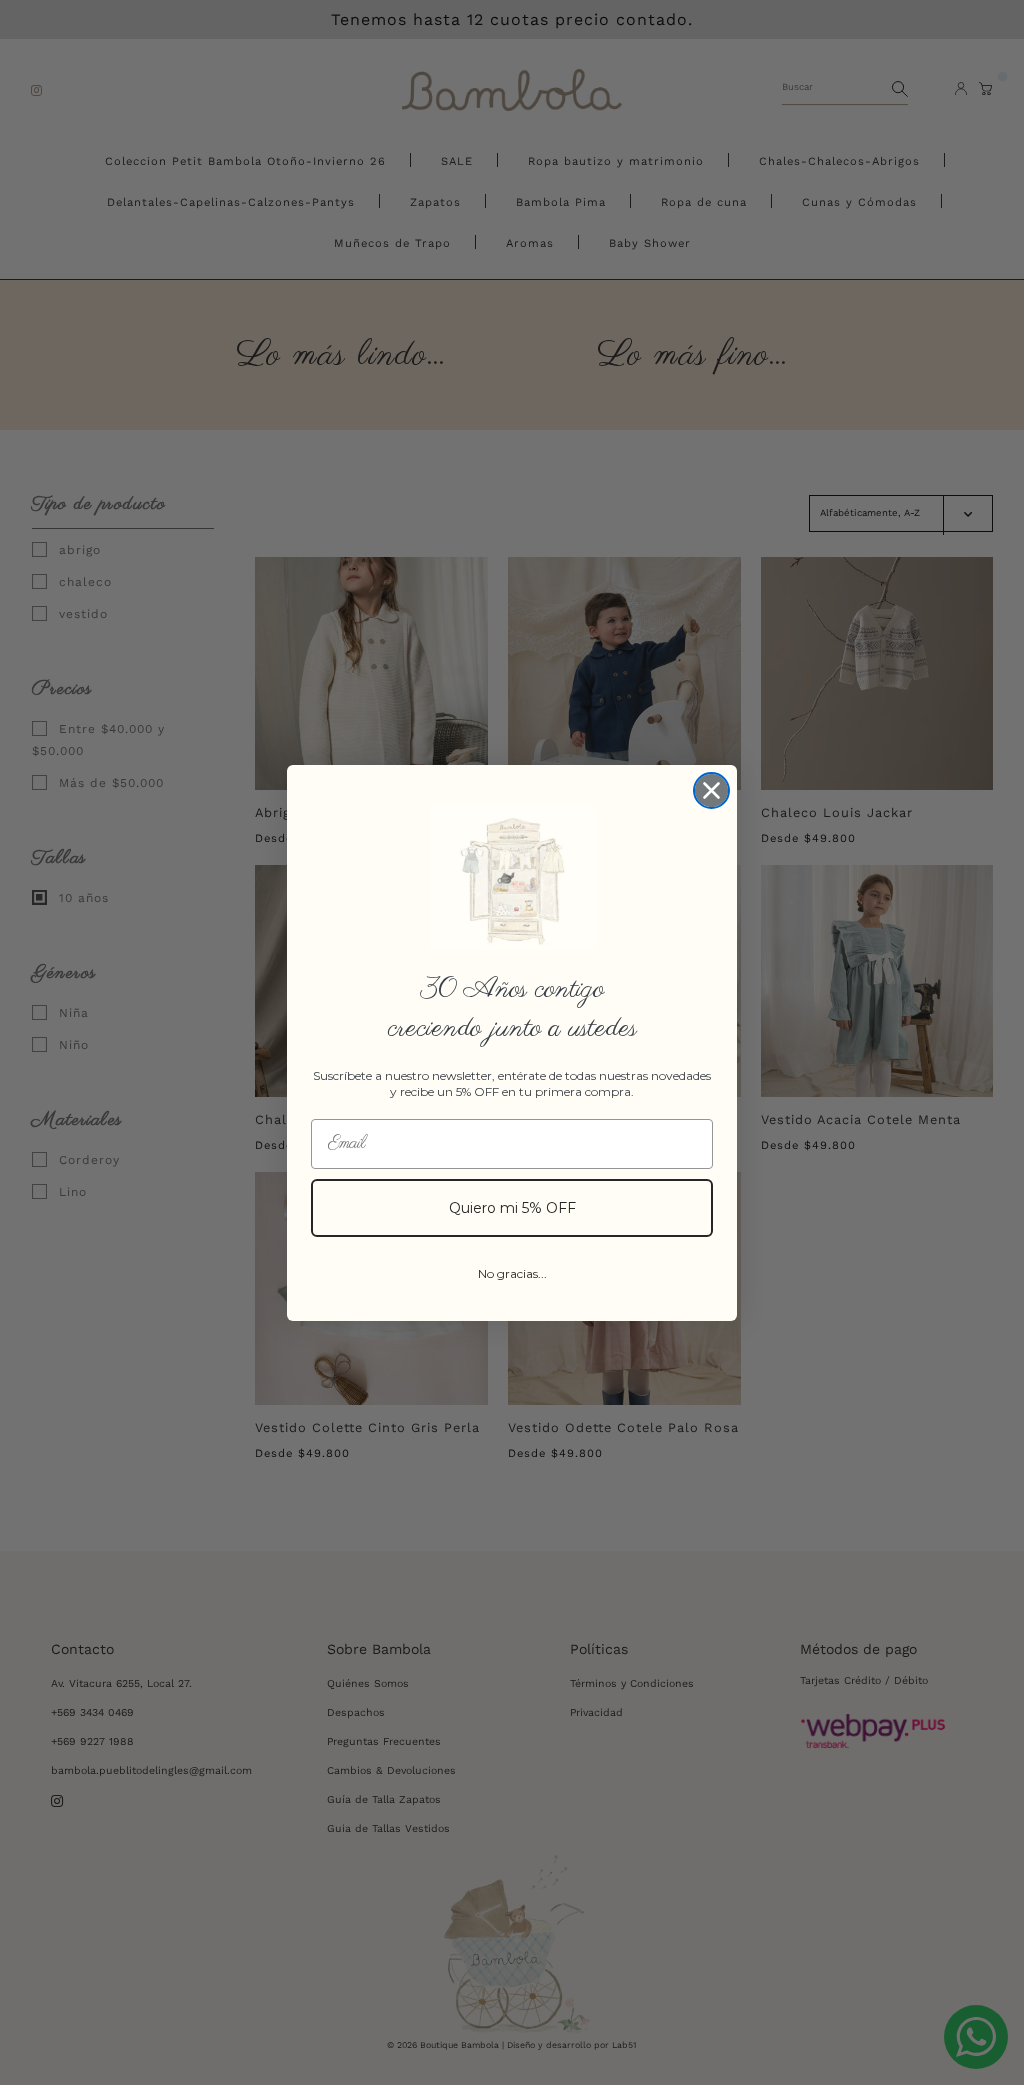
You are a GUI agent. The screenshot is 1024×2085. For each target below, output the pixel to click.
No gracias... (512, 1273)
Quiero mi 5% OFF (512, 1208)
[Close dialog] (711, 790)
